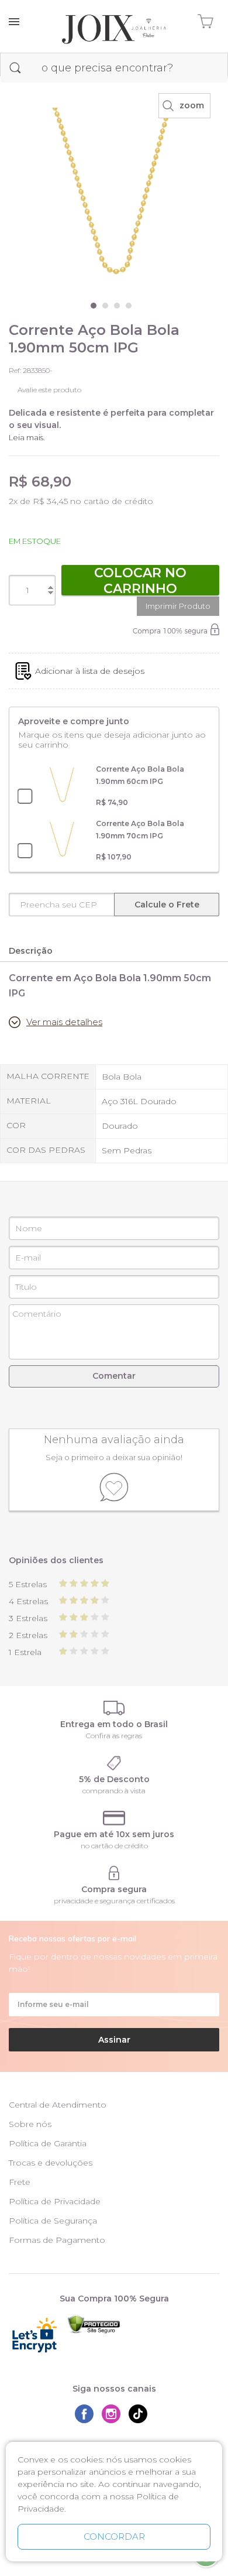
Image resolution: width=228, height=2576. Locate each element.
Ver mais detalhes (64, 1022)
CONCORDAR (114, 2536)
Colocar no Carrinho (140, 580)
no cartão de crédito (114, 1846)
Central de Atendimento (58, 2105)
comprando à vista (114, 1791)
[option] (114, 191)
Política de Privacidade (55, 2201)
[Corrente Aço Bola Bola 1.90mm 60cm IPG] (62, 786)
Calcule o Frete (167, 905)
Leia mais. (27, 437)
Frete (20, 2182)
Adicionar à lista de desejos (90, 671)
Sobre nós (30, 2124)
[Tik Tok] (141, 2414)
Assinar (114, 2040)
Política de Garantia (48, 2143)
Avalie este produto (49, 390)
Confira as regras (114, 1736)
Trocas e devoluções (51, 2163)
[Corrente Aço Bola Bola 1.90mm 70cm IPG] (62, 840)
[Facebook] (87, 2414)
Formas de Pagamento (57, 2240)
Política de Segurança (53, 2221)
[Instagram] (114, 2414)
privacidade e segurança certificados (114, 1901)
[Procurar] (15, 68)
